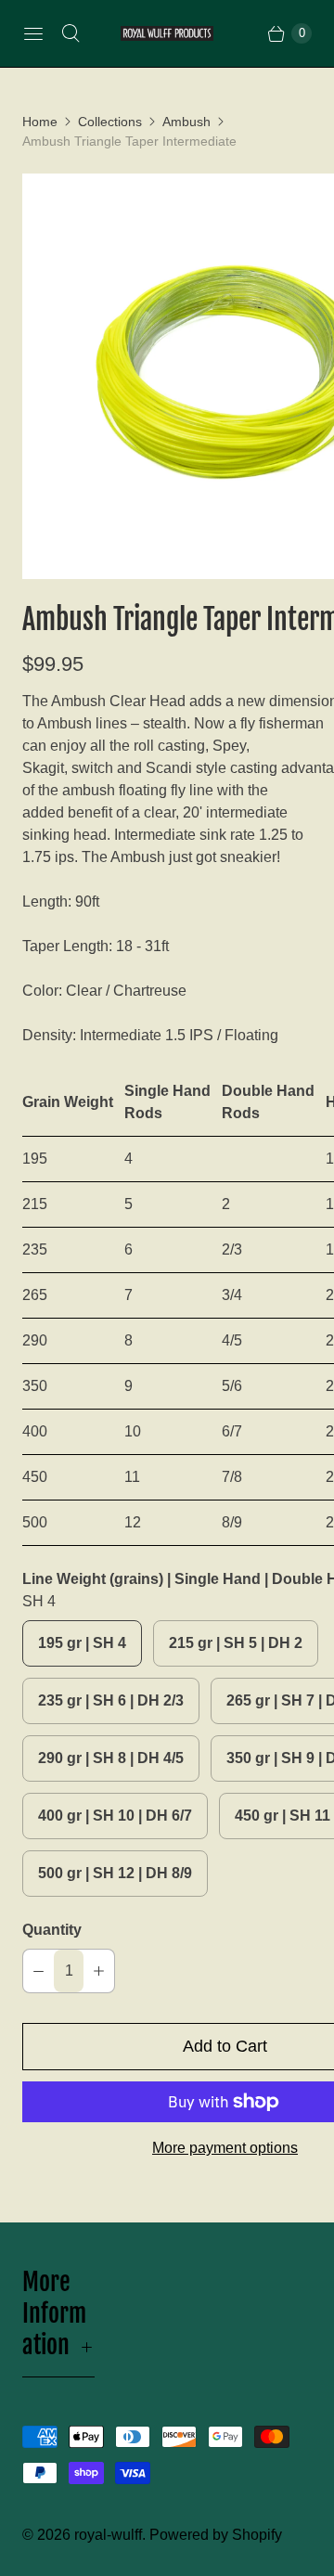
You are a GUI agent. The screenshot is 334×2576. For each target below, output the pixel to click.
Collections (110, 122)
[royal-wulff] (167, 34)
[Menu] (33, 33)
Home (40, 122)
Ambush (186, 122)
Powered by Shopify (216, 2535)
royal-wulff (108, 2535)
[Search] (71, 33)
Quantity (52, 1930)
